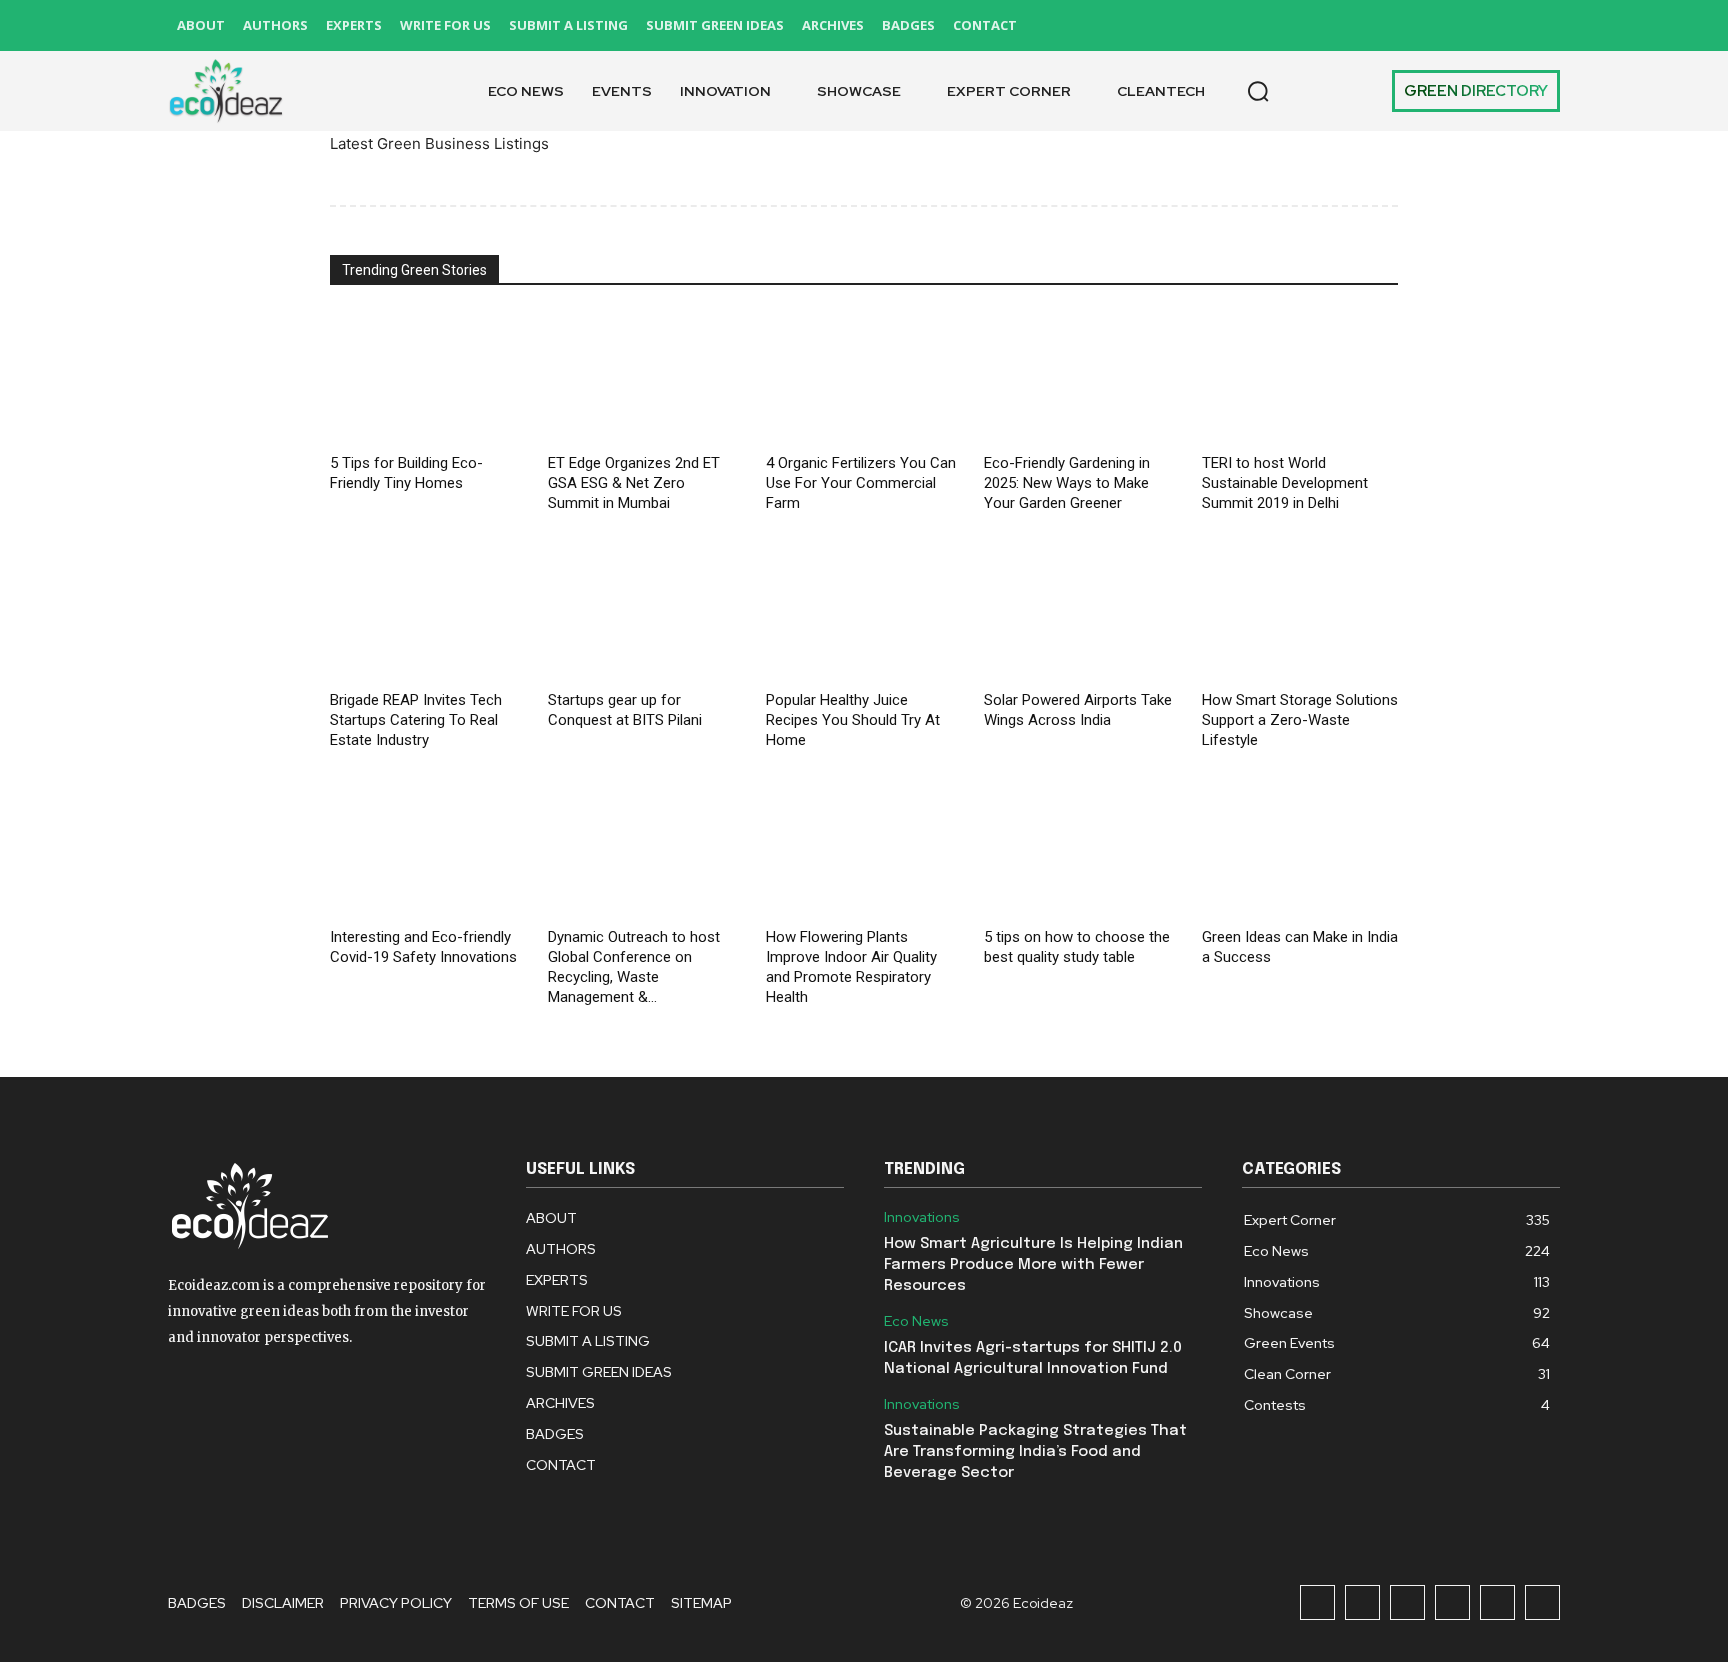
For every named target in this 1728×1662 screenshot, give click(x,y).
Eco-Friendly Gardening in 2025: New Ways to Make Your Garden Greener (1067, 483)
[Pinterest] (1452, 25)
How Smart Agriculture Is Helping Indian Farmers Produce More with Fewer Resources (1033, 1265)
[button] (1258, 91)
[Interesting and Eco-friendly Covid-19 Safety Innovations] (428, 852)
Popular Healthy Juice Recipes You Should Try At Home (853, 720)
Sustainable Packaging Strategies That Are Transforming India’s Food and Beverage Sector (1035, 1452)
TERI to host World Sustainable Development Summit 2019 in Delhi (1285, 483)
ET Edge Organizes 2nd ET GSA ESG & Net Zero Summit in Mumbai (634, 483)
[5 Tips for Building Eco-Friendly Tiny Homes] (428, 378)
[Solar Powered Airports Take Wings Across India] (1082, 615)
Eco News (916, 1321)
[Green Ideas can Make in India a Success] (1300, 852)
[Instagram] (1362, 25)
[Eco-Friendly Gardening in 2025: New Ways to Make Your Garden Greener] (1082, 378)
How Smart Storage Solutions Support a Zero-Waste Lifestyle (1300, 720)
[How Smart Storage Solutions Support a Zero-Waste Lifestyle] (1300, 615)
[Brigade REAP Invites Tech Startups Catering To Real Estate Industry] (428, 615)
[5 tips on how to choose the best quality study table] (1082, 852)
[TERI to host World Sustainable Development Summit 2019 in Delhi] (1300, 378)
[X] (1497, 25)
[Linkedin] (1407, 25)
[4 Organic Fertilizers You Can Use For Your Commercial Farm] (864, 378)
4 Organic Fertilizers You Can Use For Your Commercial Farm (861, 483)
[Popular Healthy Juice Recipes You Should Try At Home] (864, 615)
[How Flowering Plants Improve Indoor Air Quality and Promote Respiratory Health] (864, 852)
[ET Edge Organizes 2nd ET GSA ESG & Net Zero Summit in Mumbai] (646, 378)
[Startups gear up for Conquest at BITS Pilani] (646, 615)
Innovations (922, 1217)
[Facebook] (1317, 25)
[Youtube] (1542, 25)
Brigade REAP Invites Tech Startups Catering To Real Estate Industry (416, 720)
